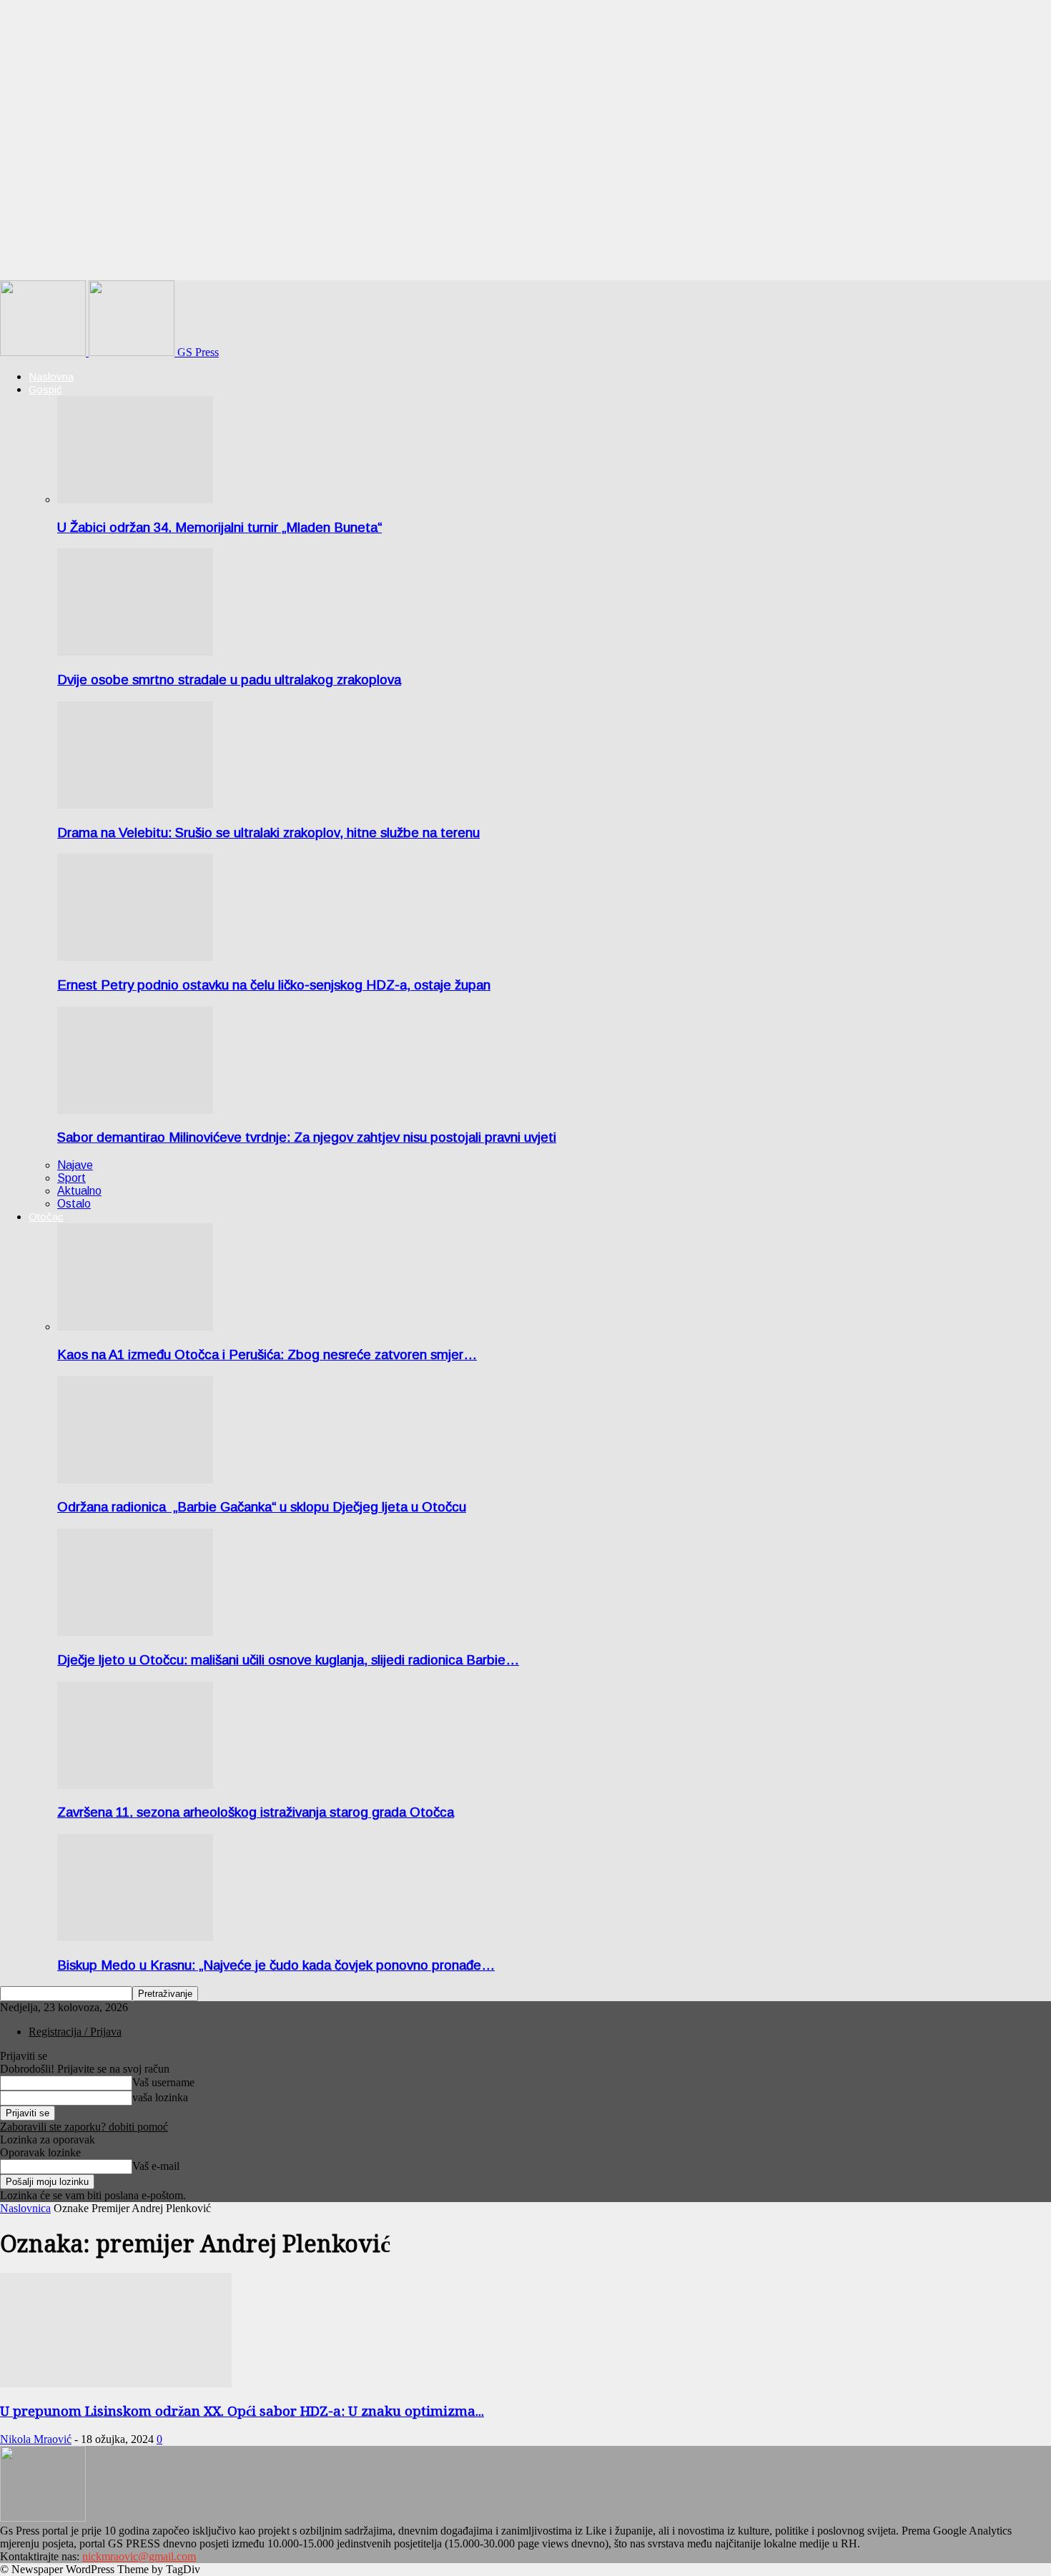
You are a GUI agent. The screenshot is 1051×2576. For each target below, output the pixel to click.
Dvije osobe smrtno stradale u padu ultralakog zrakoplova (229, 680)
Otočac (46, 1217)
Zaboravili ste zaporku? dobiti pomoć (84, 2127)
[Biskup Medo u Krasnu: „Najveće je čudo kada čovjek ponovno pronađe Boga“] (135, 1937)
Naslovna (51, 376)
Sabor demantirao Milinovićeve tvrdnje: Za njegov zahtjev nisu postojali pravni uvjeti (307, 1137)
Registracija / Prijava (75, 2032)
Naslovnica (25, 2208)
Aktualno (79, 1191)
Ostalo (74, 1204)
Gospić (45, 389)
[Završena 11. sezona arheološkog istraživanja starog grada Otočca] (135, 1785)
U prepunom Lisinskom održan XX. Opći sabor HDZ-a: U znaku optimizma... (242, 2411)
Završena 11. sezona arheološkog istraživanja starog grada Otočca (256, 1812)
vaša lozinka (160, 2097)
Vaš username (163, 2082)
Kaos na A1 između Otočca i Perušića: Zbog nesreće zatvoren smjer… (267, 1354)
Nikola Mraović (36, 2439)
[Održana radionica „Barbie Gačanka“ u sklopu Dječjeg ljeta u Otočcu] (135, 1480)
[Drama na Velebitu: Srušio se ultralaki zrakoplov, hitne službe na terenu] (135, 805)
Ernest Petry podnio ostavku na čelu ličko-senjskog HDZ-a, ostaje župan (274, 985)
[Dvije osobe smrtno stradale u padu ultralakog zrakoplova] (135, 652)
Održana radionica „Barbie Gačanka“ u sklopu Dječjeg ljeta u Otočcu (262, 1507)
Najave (75, 1165)
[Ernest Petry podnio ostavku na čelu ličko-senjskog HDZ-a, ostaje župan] (135, 957)
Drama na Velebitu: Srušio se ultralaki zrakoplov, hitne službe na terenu (268, 833)
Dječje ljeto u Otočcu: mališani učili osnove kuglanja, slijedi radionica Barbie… (288, 1660)
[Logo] (44, 352)
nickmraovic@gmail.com (139, 2556)
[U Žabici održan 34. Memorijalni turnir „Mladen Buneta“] (135, 499)
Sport (71, 1178)
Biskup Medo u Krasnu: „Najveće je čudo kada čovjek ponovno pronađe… (276, 1965)
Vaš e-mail (156, 2166)
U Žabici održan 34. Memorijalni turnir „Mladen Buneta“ (219, 527)
